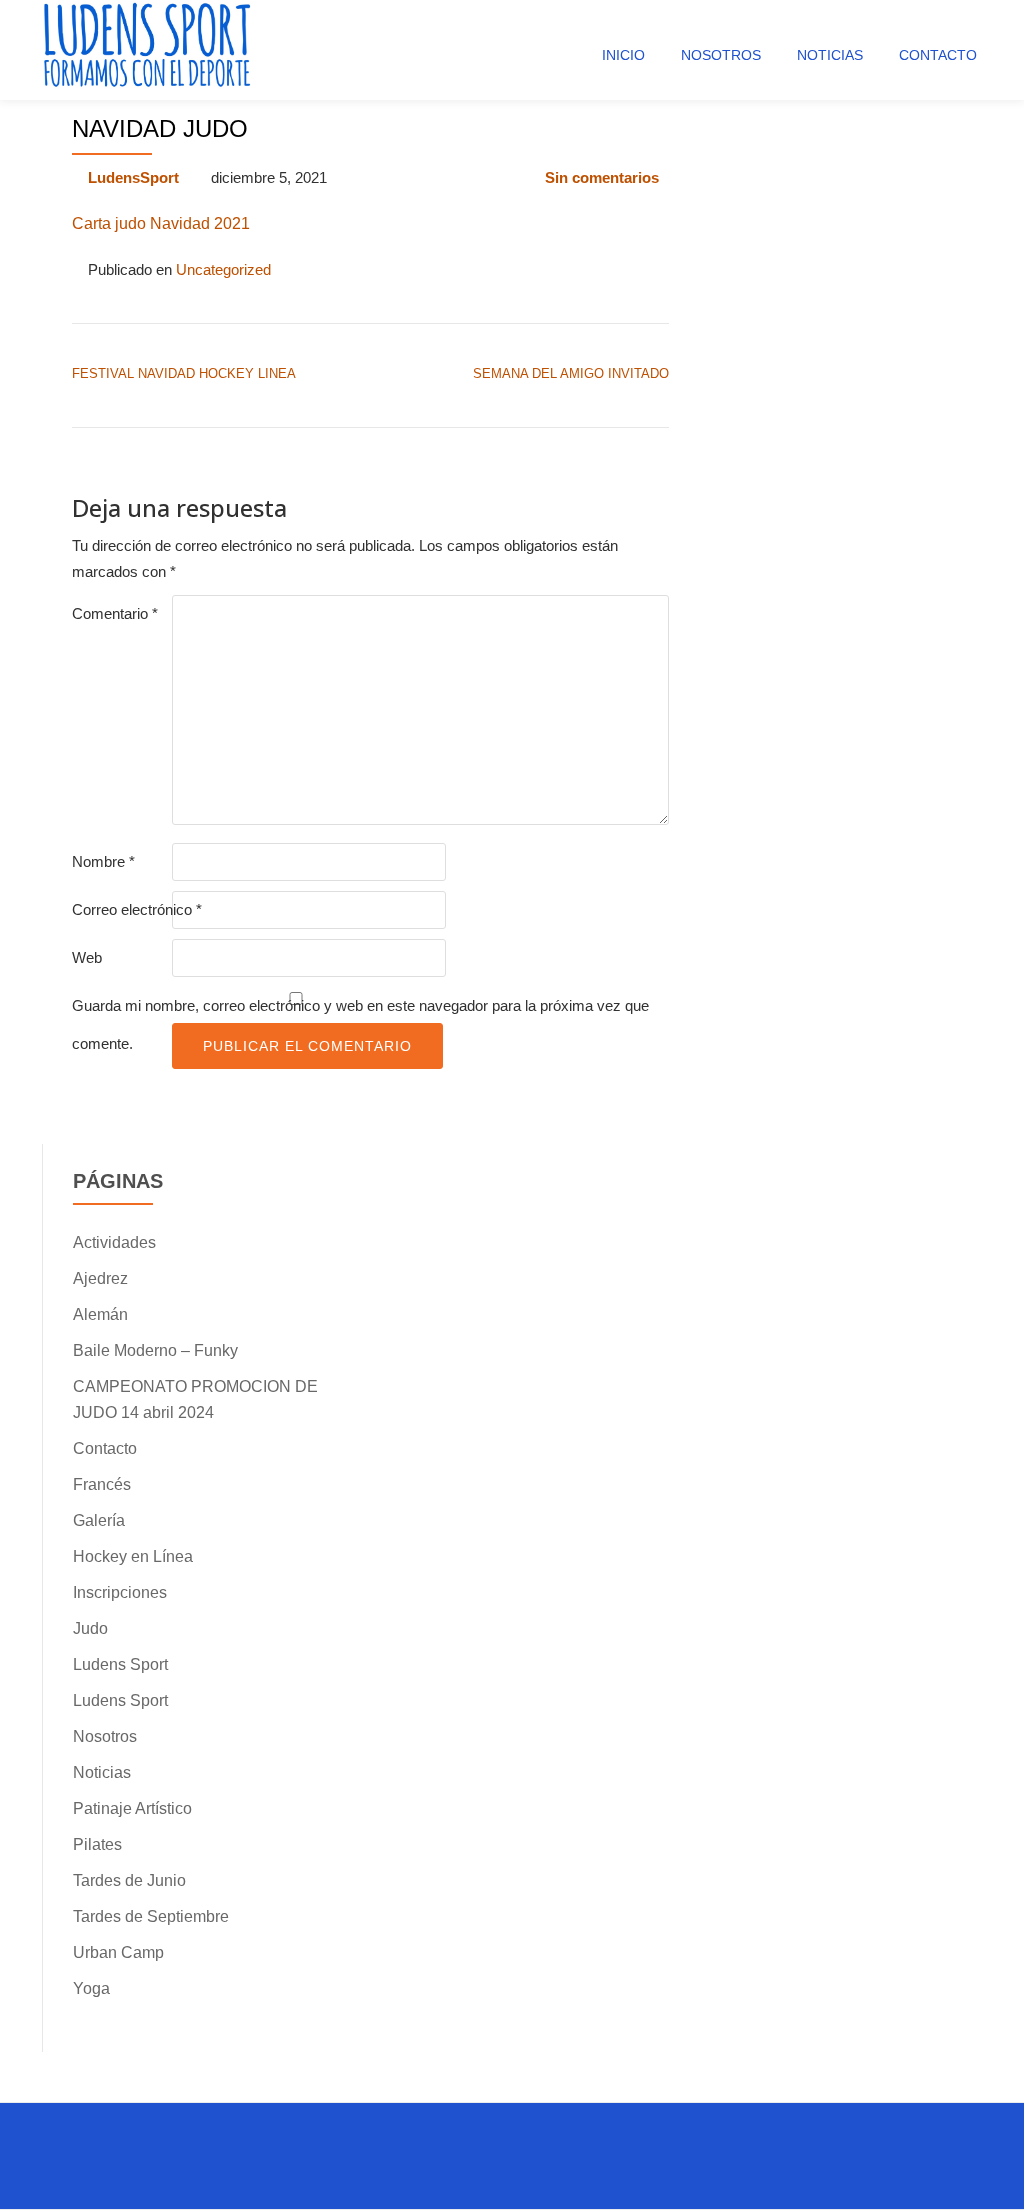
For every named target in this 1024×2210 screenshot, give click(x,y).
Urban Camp (118, 1952)
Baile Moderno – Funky (155, 1350)
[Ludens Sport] (148, 50)
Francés (102, 1484)
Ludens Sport (120, 1664)
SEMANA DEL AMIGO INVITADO (571, 373)
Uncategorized (223, 269)
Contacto (938, 55)
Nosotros (721, 55)
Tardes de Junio (129, 1880)
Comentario (115, 613)
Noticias (830, 55)
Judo (90, 1628)
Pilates (97, 1844)
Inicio (623, 55)
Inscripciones (120, 1592)
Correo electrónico (137, 909)
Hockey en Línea (133, 1556)
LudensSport (133, 177)
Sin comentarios (602, 177)
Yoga (91, 1988)
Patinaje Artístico (132, 1808)
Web (87, 957)
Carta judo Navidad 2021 (161, 223)
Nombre (103, 861)
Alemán (100, 1314)
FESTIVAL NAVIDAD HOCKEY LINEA (184, 373)
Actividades (114, 1242)
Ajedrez (100, 1278)
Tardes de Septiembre (151, 1916)
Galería (99, 1520)
